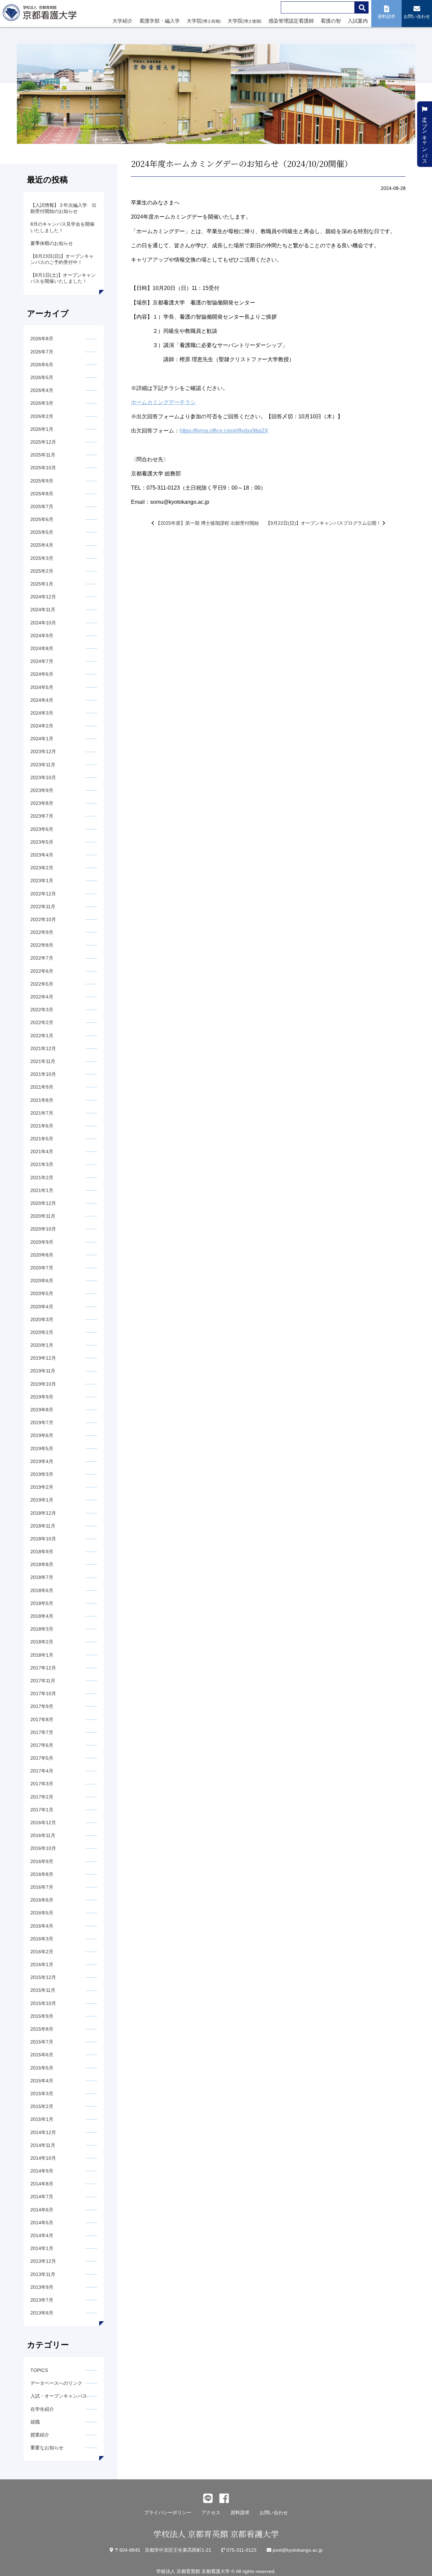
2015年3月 (42, 2094)
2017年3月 (42, 1784)
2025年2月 (42, 571)
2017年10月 (43, 1693)
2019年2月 (42, 1487)
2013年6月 (42, 2313)
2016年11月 (43, 1835)
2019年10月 (43, 1384)
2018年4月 (42, 1616)
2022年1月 (42, 1036)
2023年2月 (42, 868)
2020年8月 (42, 1255)
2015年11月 (43, 1990)
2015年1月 (42, 2119)
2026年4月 (42, 390)
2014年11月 (43, 2145)
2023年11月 (43, 765)
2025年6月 (42, 519)
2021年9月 (42, 1087)
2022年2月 (42, 1022)
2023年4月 (42, 855)
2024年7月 (42, 661)
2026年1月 (42, 429)
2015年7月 (42, 2042)
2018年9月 (42, 1552)
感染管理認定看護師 (291, 21)
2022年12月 (43, 894)
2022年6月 (42, 971)
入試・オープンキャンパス (59, 2396)
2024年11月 (43, 610)
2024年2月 (42, 726)
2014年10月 (43, 2158)
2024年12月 (43, 597)
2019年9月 (42, 1397)
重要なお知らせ (47, 2448)
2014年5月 (42, 2223)
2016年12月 (43, 1823)
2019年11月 (43, 1371)
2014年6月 (42, 2210)
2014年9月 (42, 2171)
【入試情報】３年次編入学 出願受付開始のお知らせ (63, 208)
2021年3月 (42, 1164)
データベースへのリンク (56, 2383)
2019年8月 (42, 1410)
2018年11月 (43, 1526)
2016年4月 (42, 1926)
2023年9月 (42, 790)
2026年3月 (42, 403)
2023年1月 (42, 881)
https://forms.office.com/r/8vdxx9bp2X (224, 431)
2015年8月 (42, 2029)
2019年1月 (42, 1500)
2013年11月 (43, 2274)
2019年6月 (42, 1435)
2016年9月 (42, 1861)
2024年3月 (42, 713)
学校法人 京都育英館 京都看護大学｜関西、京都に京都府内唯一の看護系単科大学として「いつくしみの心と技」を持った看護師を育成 (41, 15)
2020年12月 (43, 1203)
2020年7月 (42, 1268)
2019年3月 (42, 1474)
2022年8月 (42, 945)
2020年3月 (42, 1319)
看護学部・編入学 (160, 21)
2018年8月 (42, 1564)
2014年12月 (43, 2132)
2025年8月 (42, 494)
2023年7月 (42, 816)
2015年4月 (42, 2081)
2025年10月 (43, 468)
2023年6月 (42, 829)
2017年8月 (42, 1719)
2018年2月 (42, 1642)
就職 (35, 2422)
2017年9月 (42, 1706)
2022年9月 (42, 932)
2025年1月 (42, 584)
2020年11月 (43, 1216)
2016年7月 (42, 1887)
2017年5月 (42, 1758)
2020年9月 (42, 1242)
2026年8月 (42, 339)
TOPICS (39, 2370)
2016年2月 (42, 1952)
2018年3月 (42, 1629)
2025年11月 (43, 455)
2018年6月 (42, 1590)
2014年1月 (42, 2248)
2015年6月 (42, 2055)
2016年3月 (42, 1939)
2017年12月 (43, 1668)
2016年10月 (43, 1848)
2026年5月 (42, 377)
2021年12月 (43, 1048)
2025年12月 (43, 442)
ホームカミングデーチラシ (163, 402)
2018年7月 (42, 1577)
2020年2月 (42, 1332)
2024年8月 (42, 648)
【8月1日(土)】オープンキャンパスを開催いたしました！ (63, 278)
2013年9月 (42, 2287)
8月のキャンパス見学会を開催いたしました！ (62, 227)
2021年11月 (43, 1061)
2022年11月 (43, 907)
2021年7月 (42, 1113)
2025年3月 (42, 558)
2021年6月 (42, 1126)
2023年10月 (43, 777)
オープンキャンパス (425, 137)
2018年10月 (43, 1539)
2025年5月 (42, 532)
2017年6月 (42, 1745)
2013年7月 (42, 2300)
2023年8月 (42, 803)
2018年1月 (42, 1655)
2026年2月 (42, 416)
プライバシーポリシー (168, 2512)
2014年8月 (42, 2184)
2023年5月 (42, 842)
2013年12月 (43, 2261)
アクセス (211, 2512)
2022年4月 (42, 997)
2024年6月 (42, 674)
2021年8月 (42, 1100)
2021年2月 (42, 1178)
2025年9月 (42, 481)
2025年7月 (42, 506)
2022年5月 (42, 984)
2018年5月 (42, 1603)
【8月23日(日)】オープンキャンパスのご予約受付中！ (62, 259)
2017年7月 (42, 1732)
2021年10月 (43, 1074)
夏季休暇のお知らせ (52, 243)
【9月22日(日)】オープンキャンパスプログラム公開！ (324, 523)
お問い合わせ (274, 2512)
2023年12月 (43, 751)
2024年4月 (42, 700)
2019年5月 (42, 1448)
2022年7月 (42, 958)
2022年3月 (42, 1010)
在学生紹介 (42, 2409)
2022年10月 (43, 919)
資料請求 (240, 2512)
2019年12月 (43, 1358)
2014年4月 (42, 2235)
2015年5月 (42, 2068)
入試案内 (358, 21)
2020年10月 (43, 1229)
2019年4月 (42, 1461)
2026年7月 (42, 352)
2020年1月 (42, 1345)
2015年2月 (42, 2106)
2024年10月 (43, 623)
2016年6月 (42, 1900)
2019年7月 (42, 1422)
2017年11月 (43, 1681)
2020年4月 (42, 1307)
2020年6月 (42, 1281)
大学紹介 (123, 21)
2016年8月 (42, 1874)
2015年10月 (43, 2003)
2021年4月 (42, 1151)
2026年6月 (42, 365)
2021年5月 (42, 1139)
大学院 (204, 21)
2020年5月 (42, 1293)
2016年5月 (42, 1913)
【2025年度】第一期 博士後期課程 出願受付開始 (207, 523)
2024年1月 (42, 739)
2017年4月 (42, 1771)
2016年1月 (42, 1964)
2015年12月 (43, 1977)
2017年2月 (42, 1797)
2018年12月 (43, 1513)
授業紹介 (40, 2435)
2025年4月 (42, 545)
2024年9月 (42, 636)
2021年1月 (42, 1190)
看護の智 (331, 21)
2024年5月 (42, 687)
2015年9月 (42, 2016)
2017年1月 (42, 1810)
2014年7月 (42, 2197)
